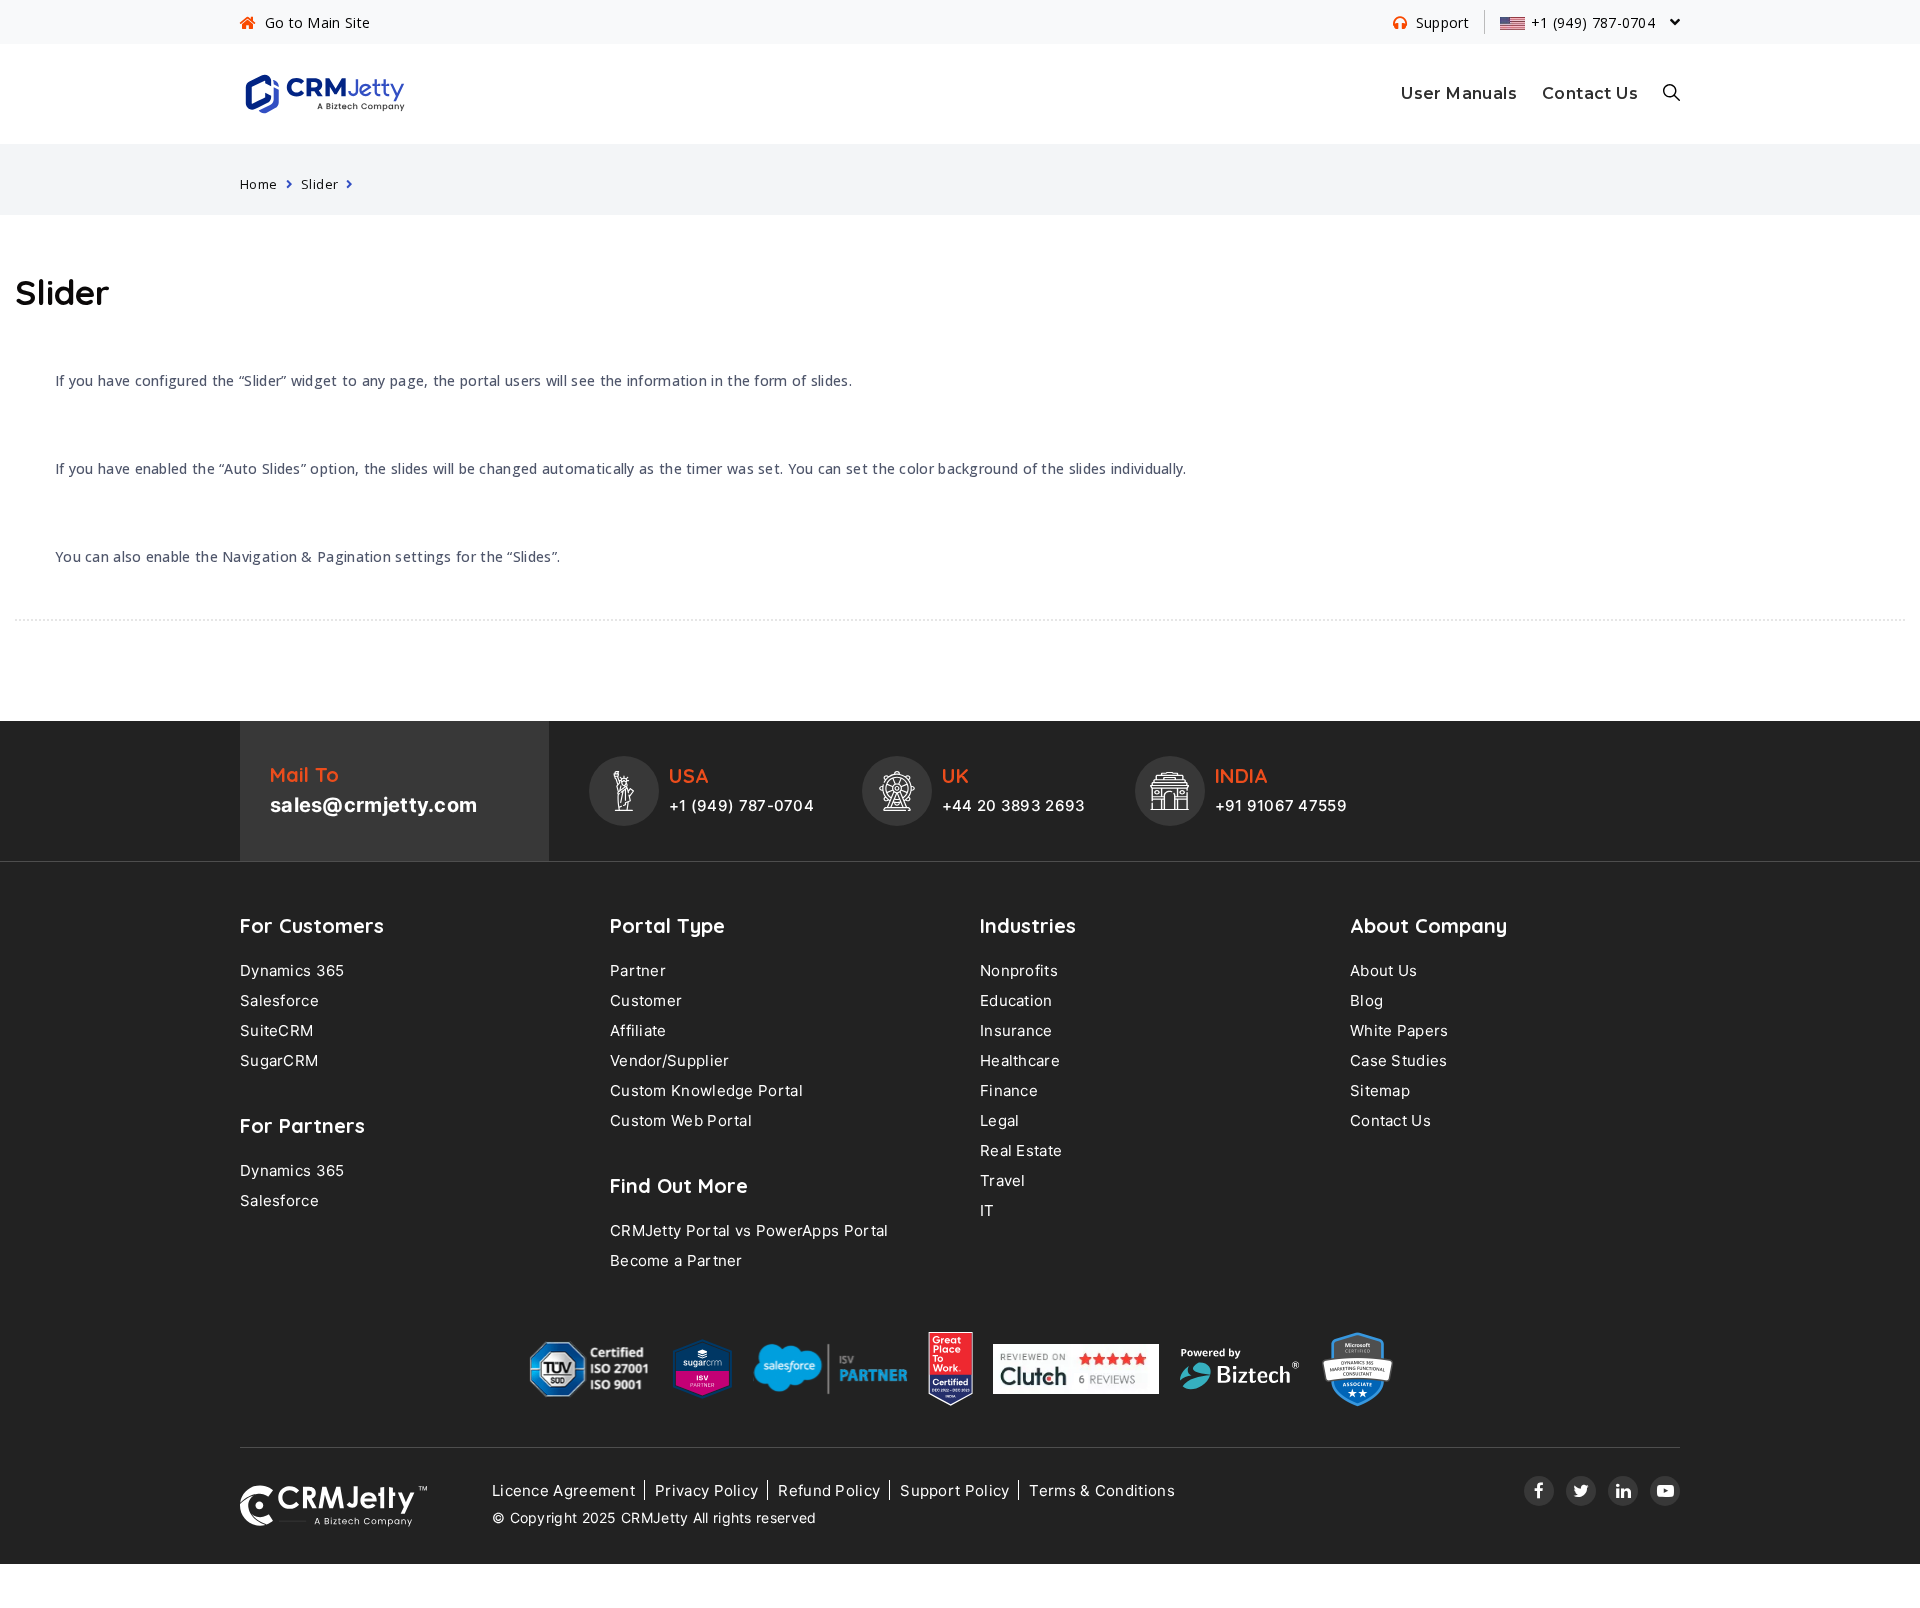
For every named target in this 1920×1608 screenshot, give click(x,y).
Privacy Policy (706, 1490)
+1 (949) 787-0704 (741, 805)
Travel (1003, 1180)
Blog (1366, 1000)
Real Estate (1021, 1150)
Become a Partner (676, 1260)
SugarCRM (279, 1060)
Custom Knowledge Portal (706, 1090)
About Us (1383, 970)
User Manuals (1459, 93)
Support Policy (954, 1490)
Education (1016, 1000)
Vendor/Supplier (670, 1060)
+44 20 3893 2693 (1014, 805)
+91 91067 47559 (1281, 805)
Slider (319, 184)
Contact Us (1590, 93)
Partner (638, 970)
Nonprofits (1019, 970)
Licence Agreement (563, 1490)
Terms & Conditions (1101, 1490)
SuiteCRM (276, 1030)
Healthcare (1020, 1060)
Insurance (1016, 1030)
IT (987, 1210)
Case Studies (1399, 1060)
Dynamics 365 (292, 970)
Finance (1009, 1090)
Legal (1000, 1120)
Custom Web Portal (681, 1120)
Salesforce (279, 1000)
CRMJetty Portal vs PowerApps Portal (749, 1230)
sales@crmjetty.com (373, 805)
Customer (646, 1000)
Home (259, 184)
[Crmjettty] (333, 1506)
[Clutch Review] (1076, 1374)
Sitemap (1380, 1090)
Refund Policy (829, 1490)
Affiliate (638, 1030)
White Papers (1399, 1030)
